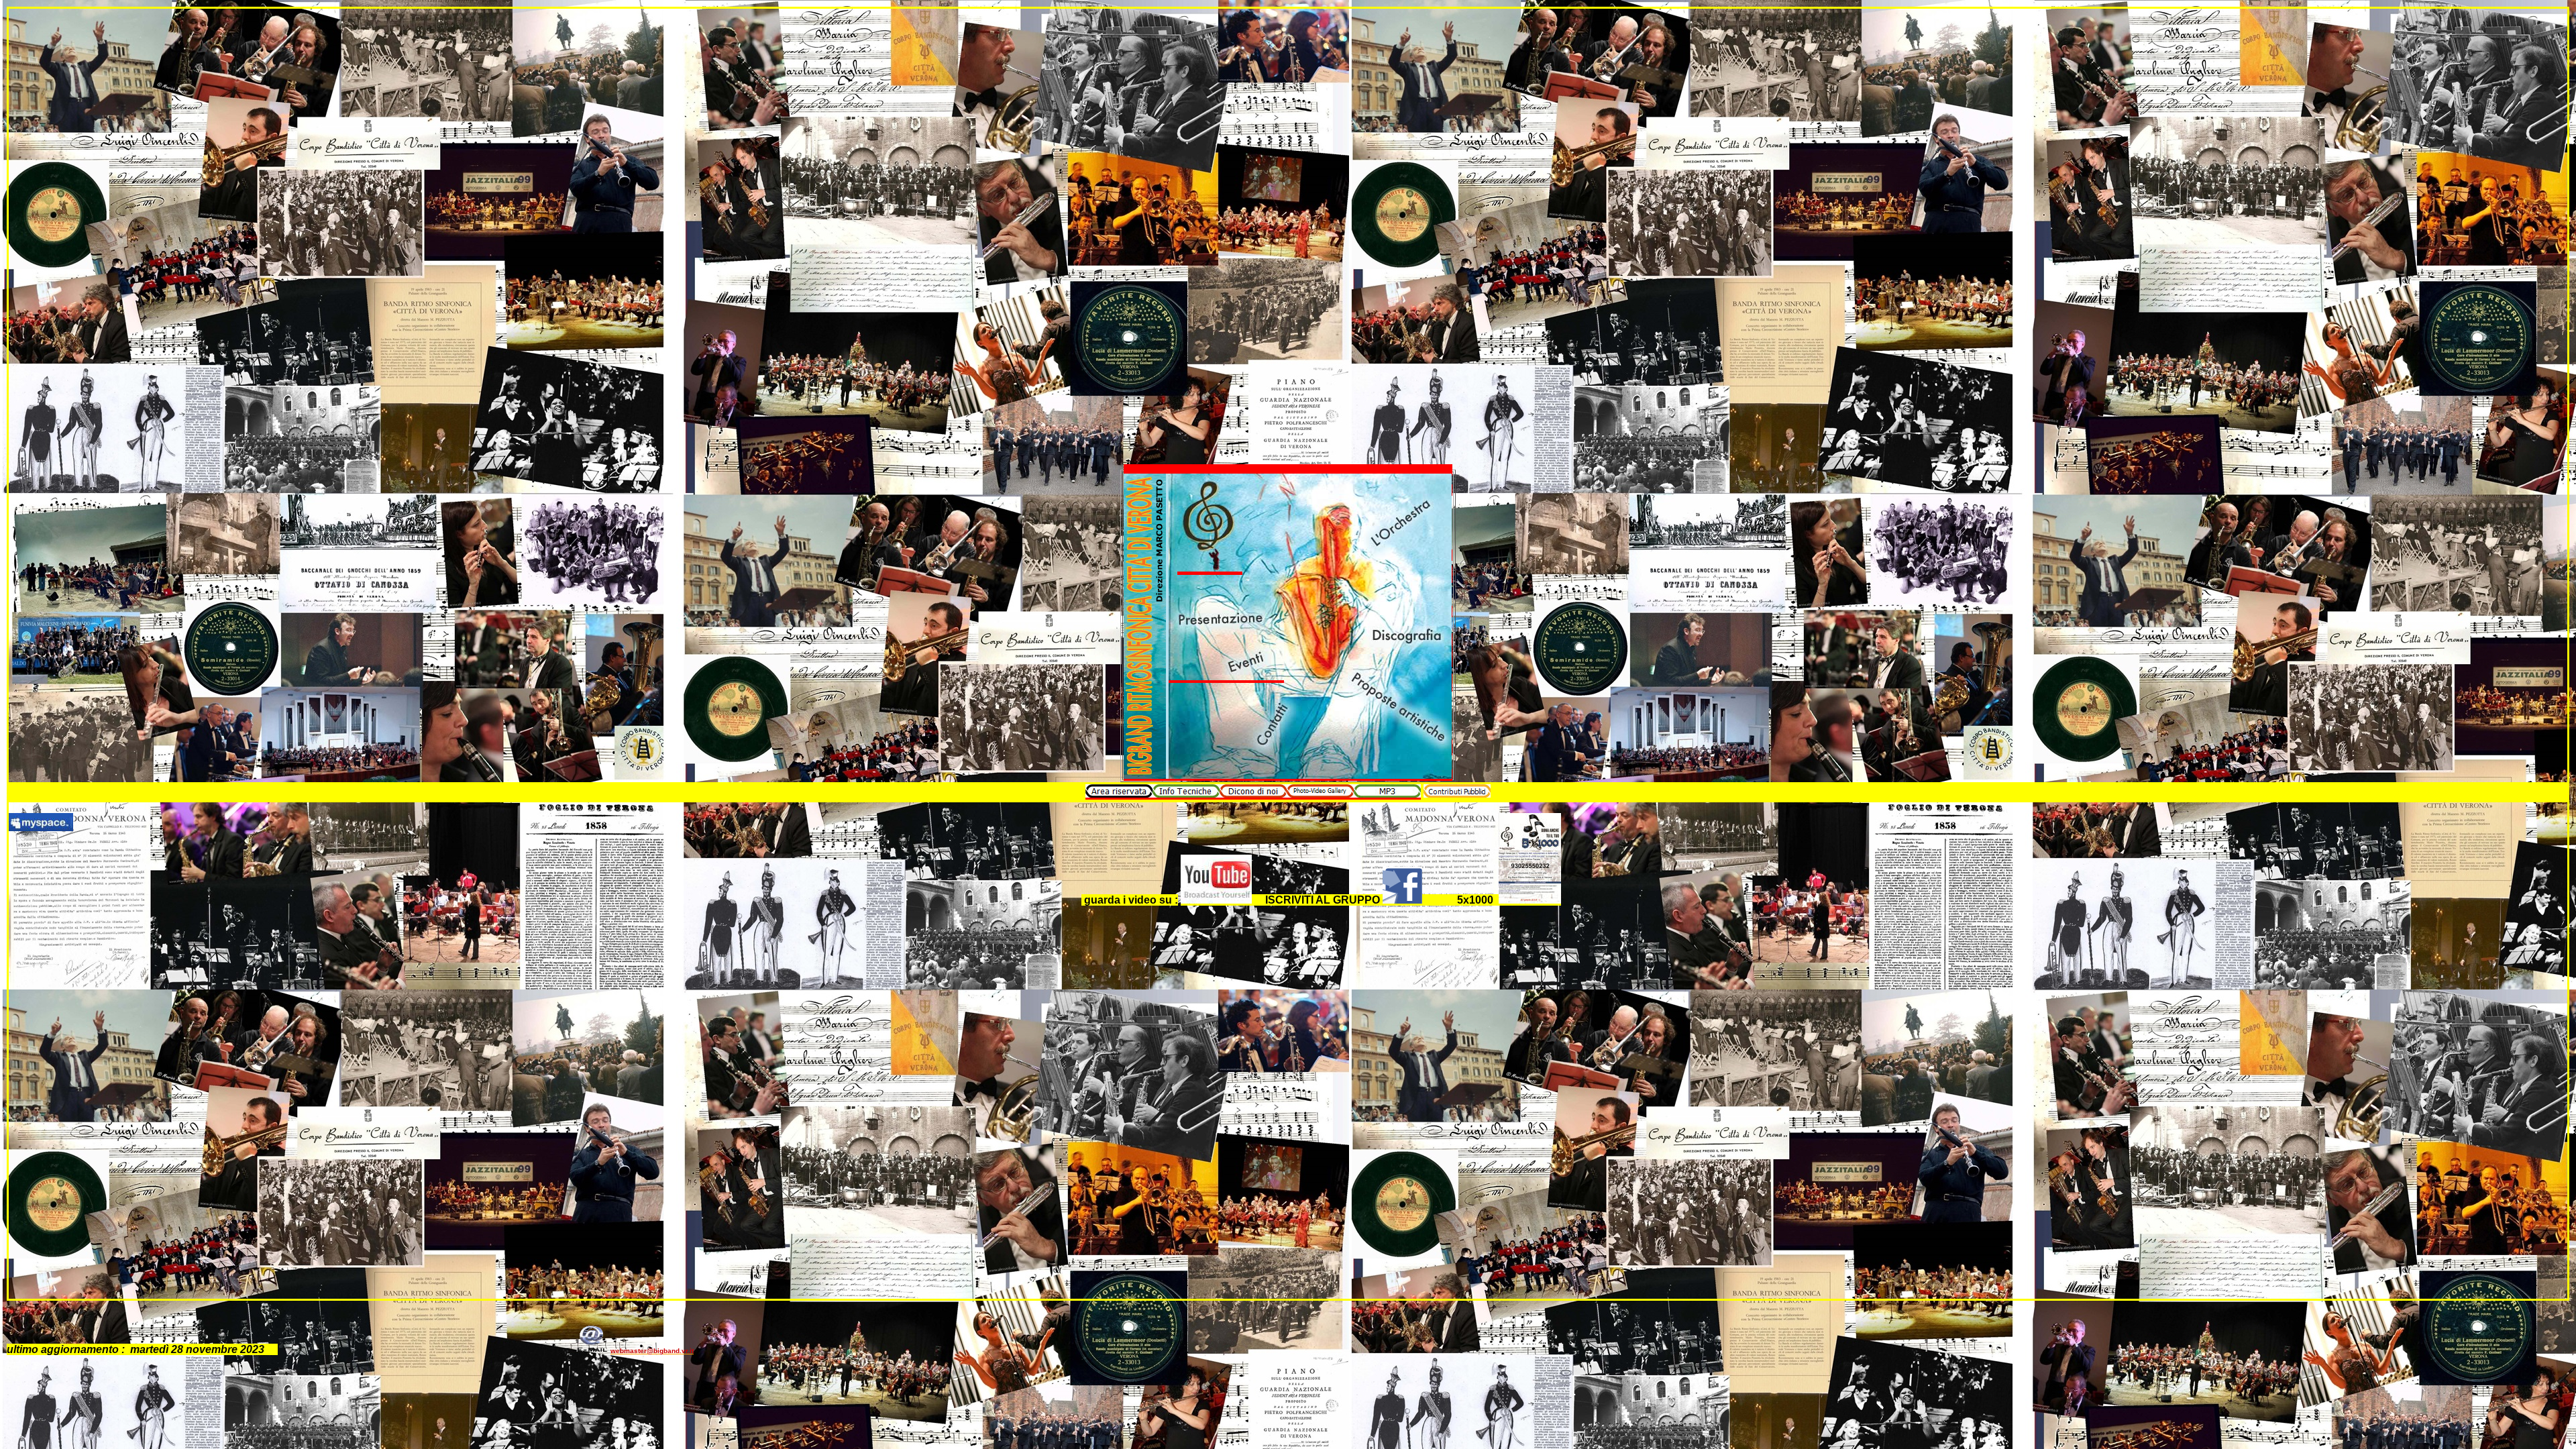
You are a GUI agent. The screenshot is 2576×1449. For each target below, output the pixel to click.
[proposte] (1400, 745)
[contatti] (1272, 750)
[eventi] (1226, 679)
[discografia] (1400, 650)
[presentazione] (1226, 639)
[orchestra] (1400, 555)
